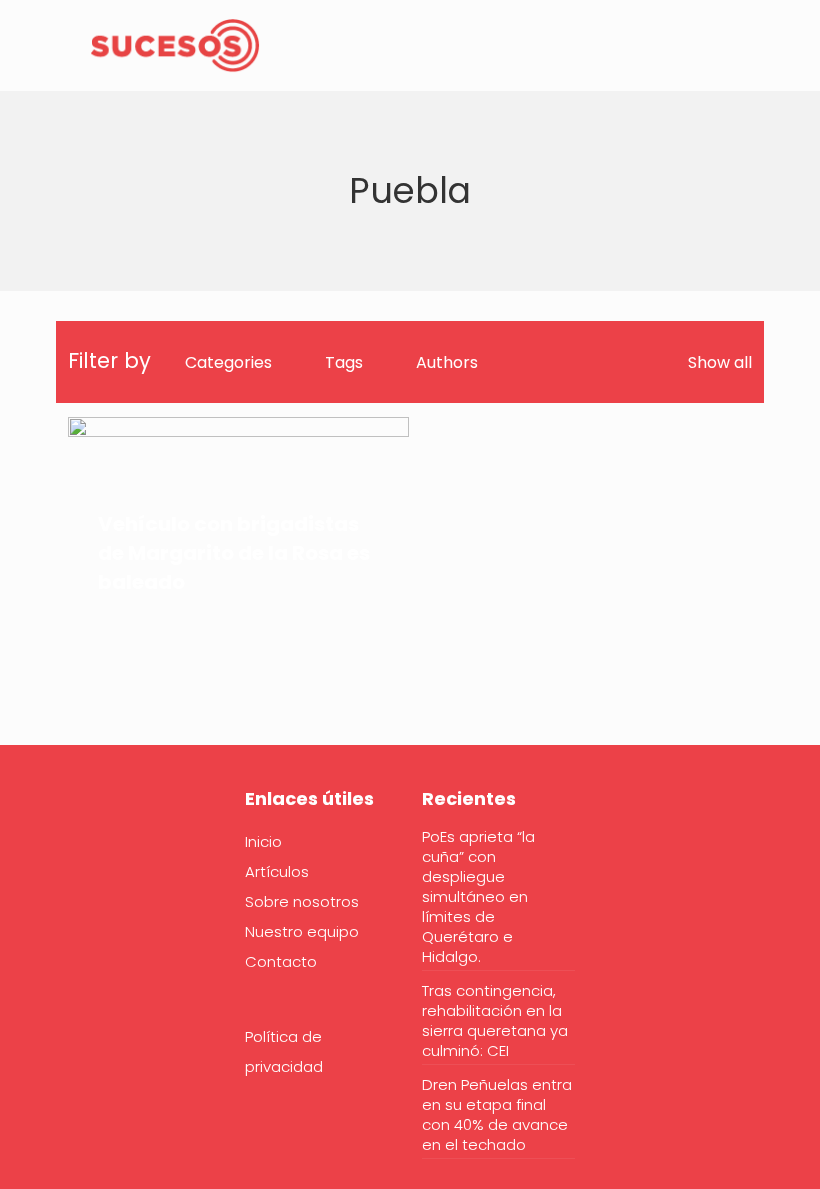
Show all (720, 362)
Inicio (263, 841)
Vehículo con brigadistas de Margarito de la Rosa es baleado (234, 553)
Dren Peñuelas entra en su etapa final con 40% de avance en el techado (497, 1115)
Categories (228, 362)
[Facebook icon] (710, 47)
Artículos (277, 871)
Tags (344, 362)
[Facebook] (81, 860)
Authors (447, 362)
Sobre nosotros (302, 901)
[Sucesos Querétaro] (175, 45)
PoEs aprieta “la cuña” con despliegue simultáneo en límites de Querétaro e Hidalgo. (478, 897)
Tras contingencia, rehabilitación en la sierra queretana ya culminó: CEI (495, 1021)
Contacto (281, 961)
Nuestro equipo (302, 931)
